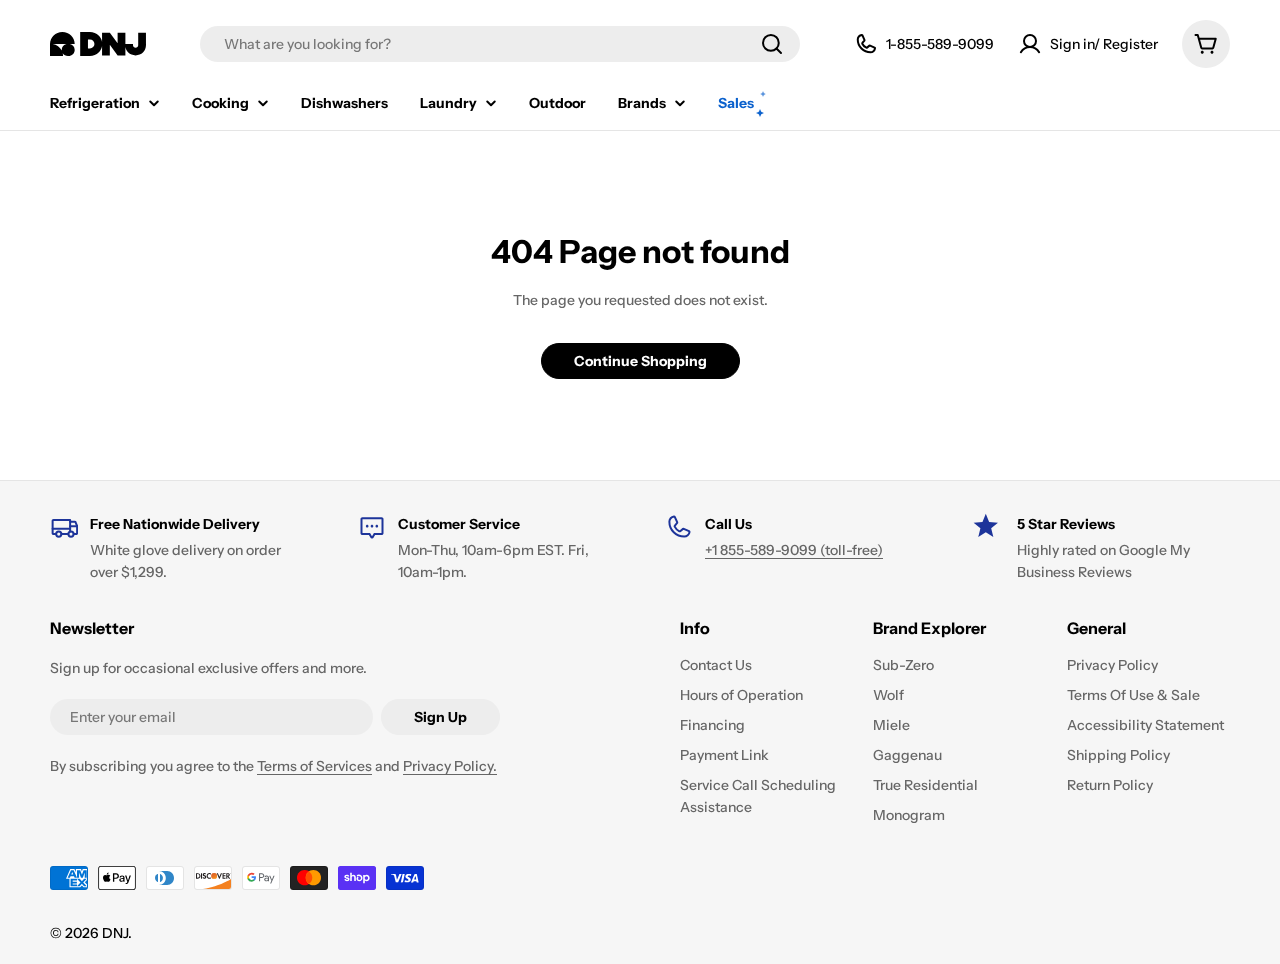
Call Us (728, 524)
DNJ (115, 933)
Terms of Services (314, 766)
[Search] (772, 44)
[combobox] (500, 44)
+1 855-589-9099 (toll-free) (794, 550)
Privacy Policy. (450, 766)
